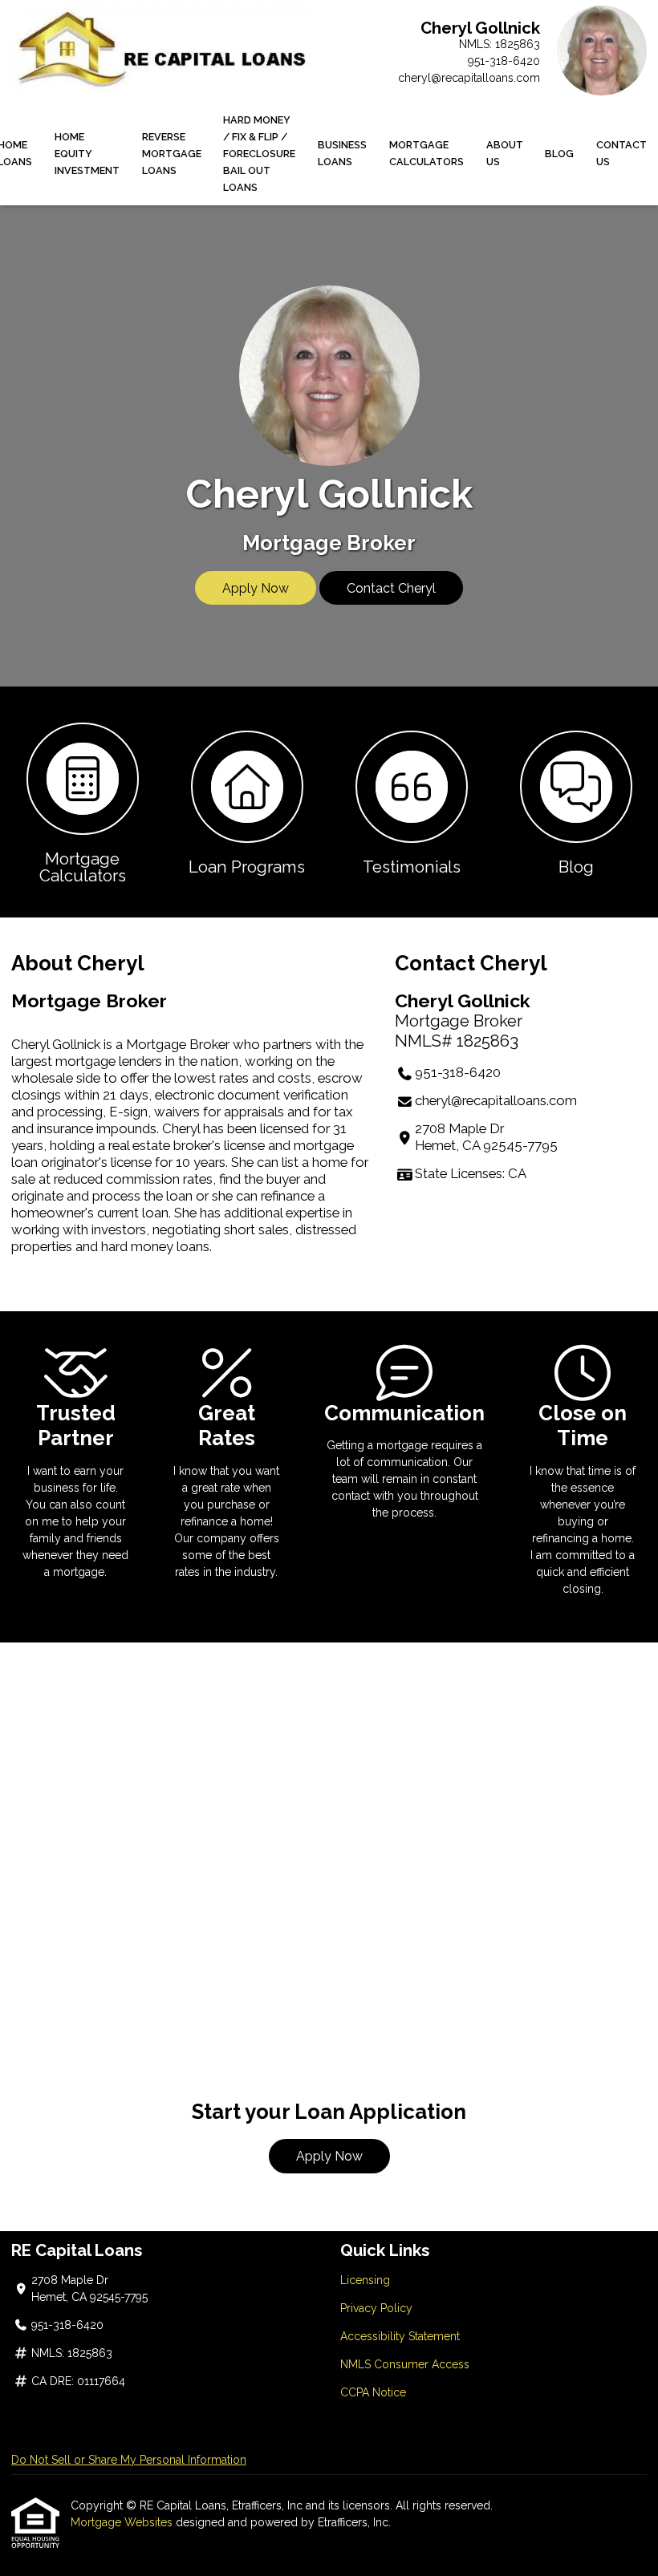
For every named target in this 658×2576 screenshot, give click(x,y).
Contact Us (621, 153)
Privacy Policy (376, 2308)
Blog (559, 154)
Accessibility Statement (400, 2336)
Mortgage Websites (123, 2522)
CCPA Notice (373, 2392)
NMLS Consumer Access (405, 2364)
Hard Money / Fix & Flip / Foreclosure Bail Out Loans (259, 154)
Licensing (365, 2280)
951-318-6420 (504, 61)
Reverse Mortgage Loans (172, 154)
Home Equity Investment (87, 154)
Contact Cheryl (391, 588)
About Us (505, 153)
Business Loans (342, 153)
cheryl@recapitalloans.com (469, 78)
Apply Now (256, 588)
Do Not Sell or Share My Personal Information (129, 2460)
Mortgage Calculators (426, 153)
